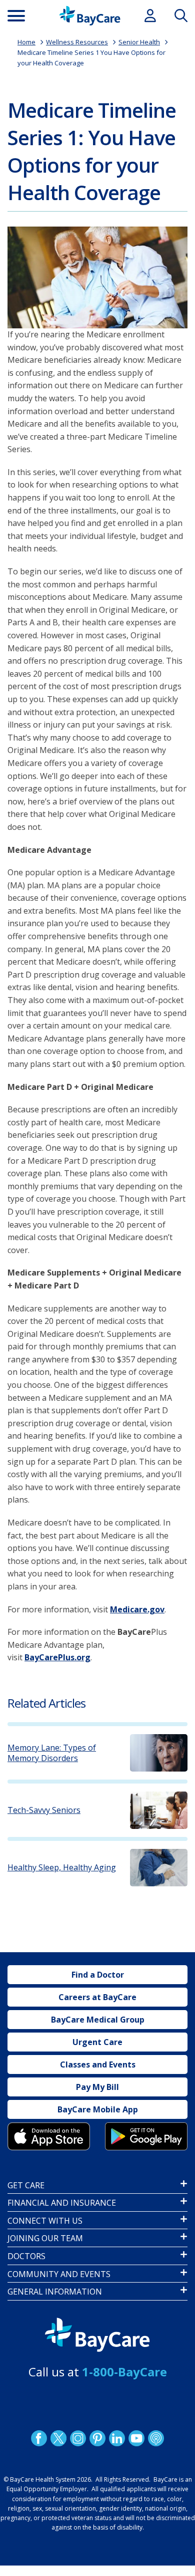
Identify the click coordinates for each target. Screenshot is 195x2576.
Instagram (78, 2438)
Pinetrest (97, 2438)
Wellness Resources (77, 42)
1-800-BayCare (124, 2372)
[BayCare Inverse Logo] (97, 2335)
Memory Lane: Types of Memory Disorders (52, 1753)
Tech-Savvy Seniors (44, 1810)
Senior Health (139, 42)
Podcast (156, 2438)
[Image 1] (97, 277)
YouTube (136, 2438)
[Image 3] (49, 2136)
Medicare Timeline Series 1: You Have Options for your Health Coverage (92, 151)
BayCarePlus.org (57, 1657)
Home (26, 42)
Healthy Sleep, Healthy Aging (62, 1868)
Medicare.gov (137, 1609)
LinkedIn (117, 2438)
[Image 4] (146, 2136)
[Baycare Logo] (90, 16)
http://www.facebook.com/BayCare (39, 2438)
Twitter (58, 2438)
